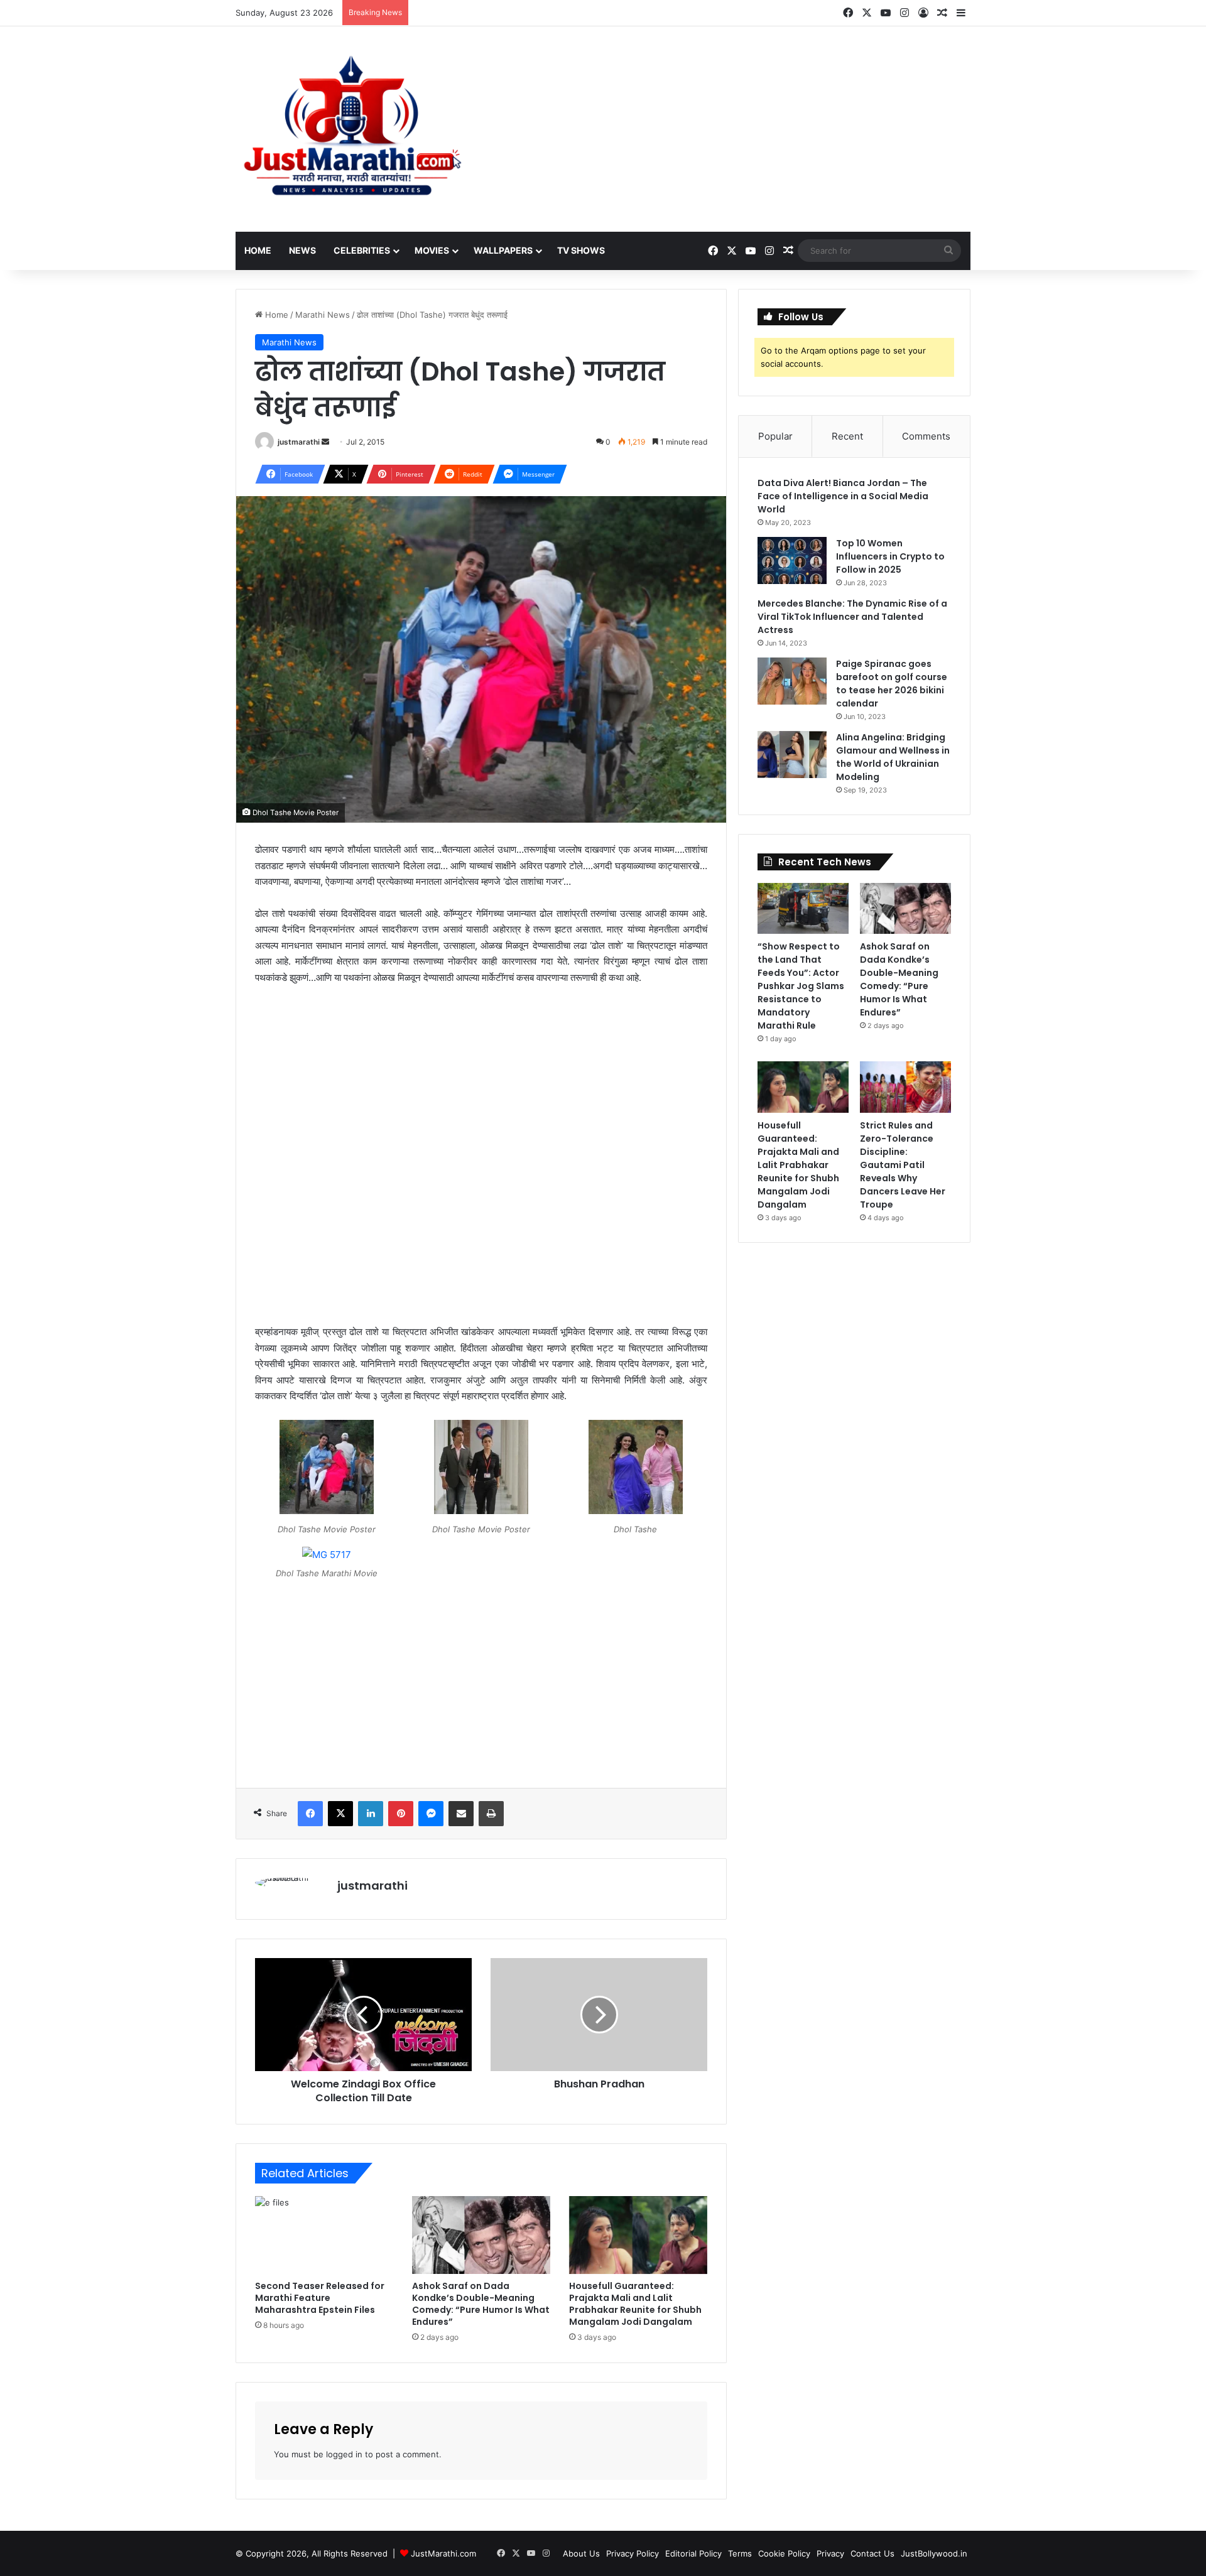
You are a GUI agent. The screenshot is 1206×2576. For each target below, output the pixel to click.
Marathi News (323, 315)
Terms (740, 2553)
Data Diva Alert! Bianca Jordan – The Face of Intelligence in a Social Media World (843, 496)
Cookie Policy (784, 2553)
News (302, 250)
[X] (340, 1814)
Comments (926, 436)
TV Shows (581, 250)
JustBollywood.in (934, 2553)
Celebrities (362, 250)
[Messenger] (431, 1814)
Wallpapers (503, 250)
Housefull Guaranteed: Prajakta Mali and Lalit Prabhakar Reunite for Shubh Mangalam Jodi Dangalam (635, 2304)
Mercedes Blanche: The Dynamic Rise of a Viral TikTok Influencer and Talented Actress (852, 617)
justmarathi (299, 442)
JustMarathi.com (443, 2553)
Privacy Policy (633, 2553)
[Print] (491, 1814)
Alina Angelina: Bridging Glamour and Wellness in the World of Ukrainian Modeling (893, 757)
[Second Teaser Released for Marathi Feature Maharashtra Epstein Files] (324, 2235)
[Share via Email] (461, 1814)
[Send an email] (325, 442)
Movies (432, 250)
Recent (847, 436)
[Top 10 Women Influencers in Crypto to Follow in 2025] (792, 560)
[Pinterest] (401, 1814)
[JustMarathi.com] (352, 129)
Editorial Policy (693, 2553)
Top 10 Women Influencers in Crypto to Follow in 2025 (890, 556)
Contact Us (872, 2553)
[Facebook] (310, 1814)
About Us (581, 2553)
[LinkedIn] (371, 1814)
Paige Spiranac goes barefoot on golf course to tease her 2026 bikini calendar (892, 684)
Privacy (830, 2553)
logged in (344, 2454)
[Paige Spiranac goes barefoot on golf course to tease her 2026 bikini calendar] (792, 681)
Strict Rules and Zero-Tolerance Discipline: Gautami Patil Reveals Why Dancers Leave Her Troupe (903, 1165)
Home (258, 250)
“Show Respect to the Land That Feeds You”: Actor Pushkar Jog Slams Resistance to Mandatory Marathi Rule (801, 986)
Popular (775, 436)
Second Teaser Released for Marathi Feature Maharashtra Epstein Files (320, 2298)
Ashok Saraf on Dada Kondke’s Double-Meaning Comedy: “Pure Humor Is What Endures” (481, 2304)
